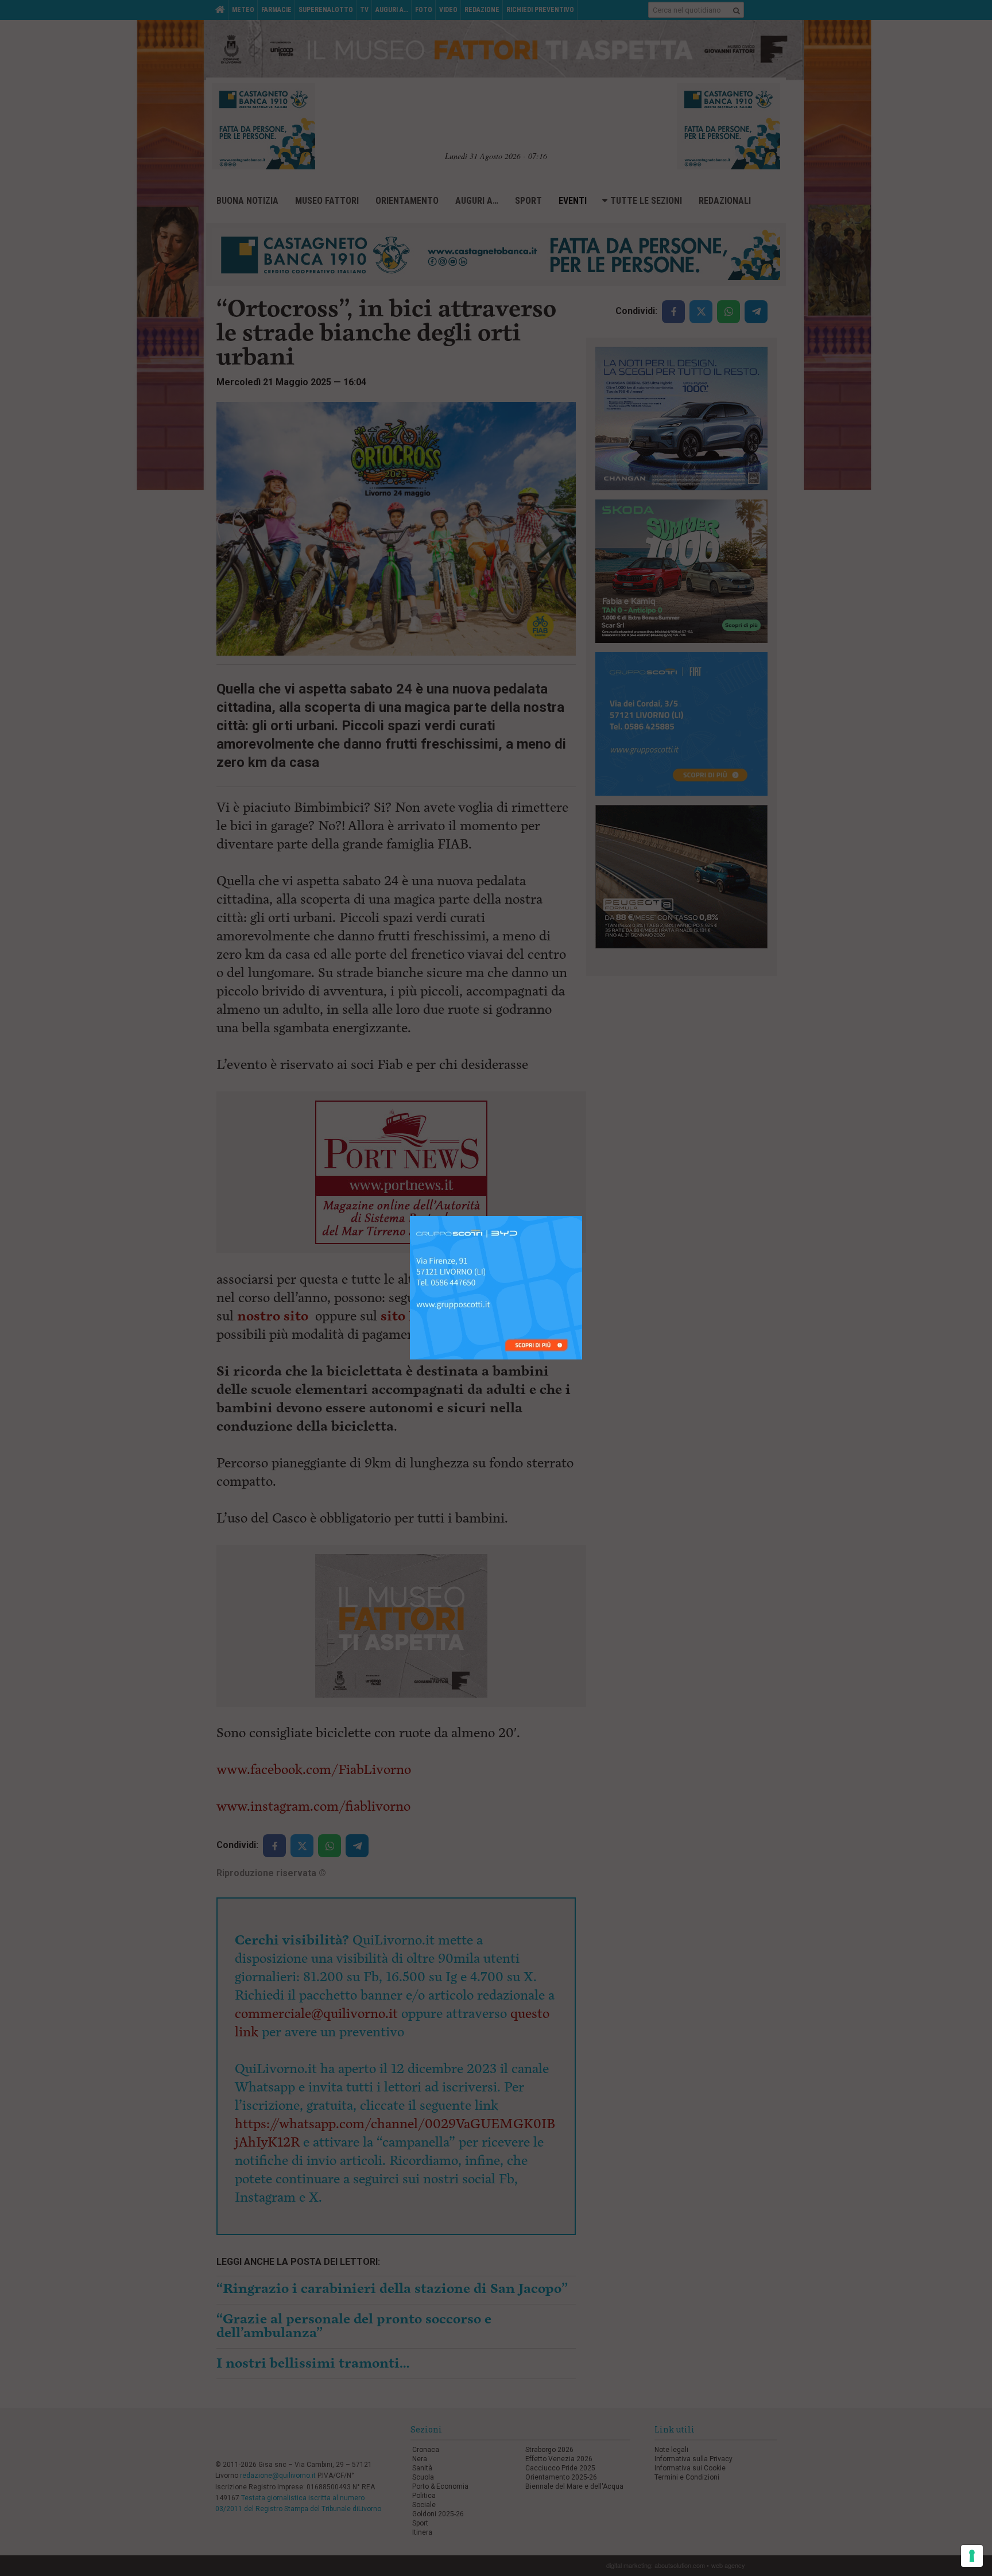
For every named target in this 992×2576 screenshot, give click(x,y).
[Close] (582, 1216)
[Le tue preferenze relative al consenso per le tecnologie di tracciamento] (972, 2556)
